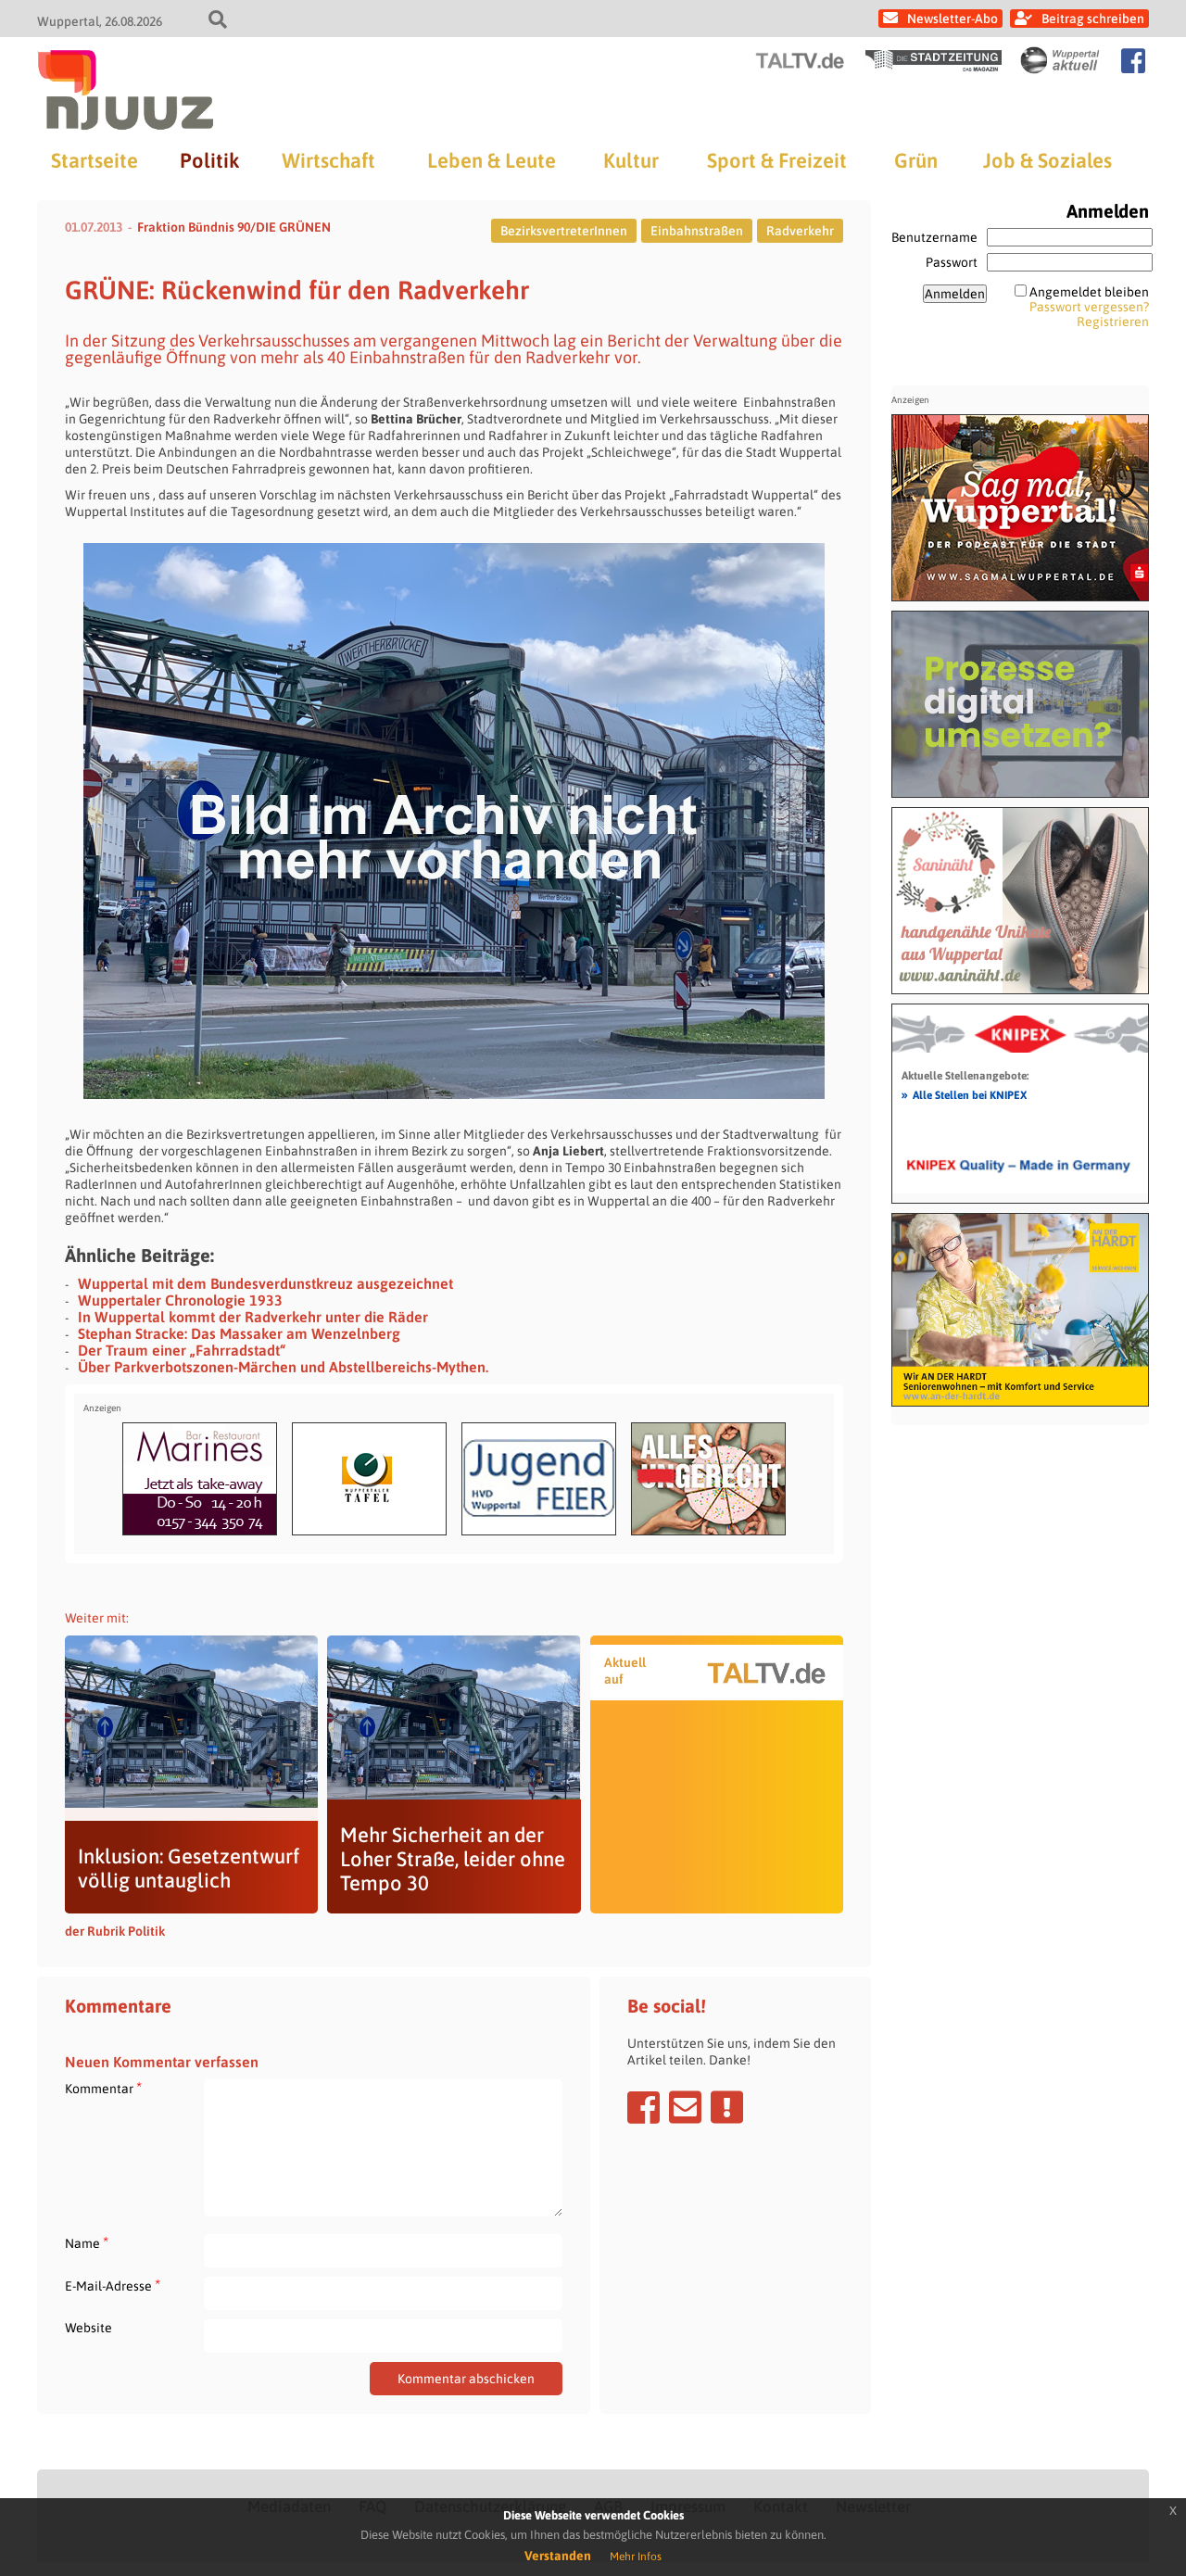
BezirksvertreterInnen (564, 231)
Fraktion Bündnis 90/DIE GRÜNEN (234, 227)
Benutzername (934, 237)
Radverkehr (800, 231)
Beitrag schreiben (1093, 19)
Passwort (952, 262)
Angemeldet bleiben (1089, 292)
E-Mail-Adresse (113, 2286)
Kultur (631, 160)
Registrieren (1113, 322)
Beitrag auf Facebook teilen (643, 2107)
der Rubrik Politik (115, 1931)
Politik (209, 160)
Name (87, 2243)
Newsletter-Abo (953, 19)
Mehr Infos (636, 2557)
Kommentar (103, 2088)
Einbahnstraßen (697, 231)
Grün (916, 160)
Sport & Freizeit (777, 160)
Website (88, 2328)
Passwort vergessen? (1089, 307)
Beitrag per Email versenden (685, 2107)
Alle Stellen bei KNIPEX (964, 1094)
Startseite (95, 160)
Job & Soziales (1047, 160)
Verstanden (558, 2556)
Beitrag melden (727, 2107)
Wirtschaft (328, 160)
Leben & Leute (492, 160)
